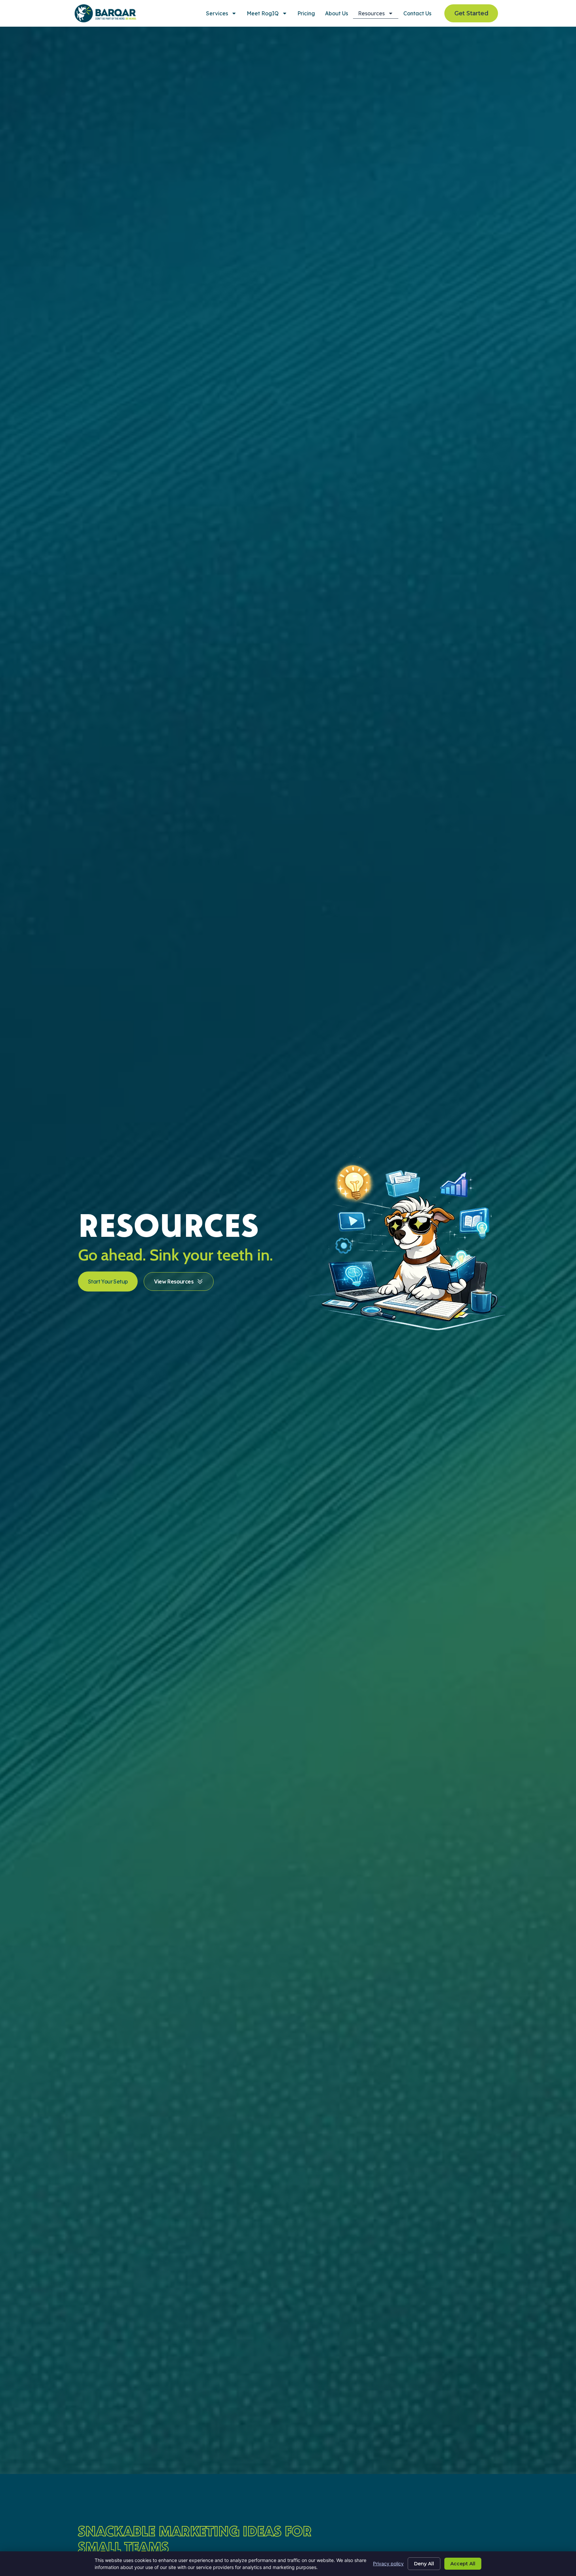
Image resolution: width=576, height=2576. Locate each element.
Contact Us (417, 13)
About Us (336, 13)
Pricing (306, 13)
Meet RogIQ (263, 13)
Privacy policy (388, 2563)
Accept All (463, 2564)
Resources (371, 13)
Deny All (424, 2564)
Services (217, 13)
